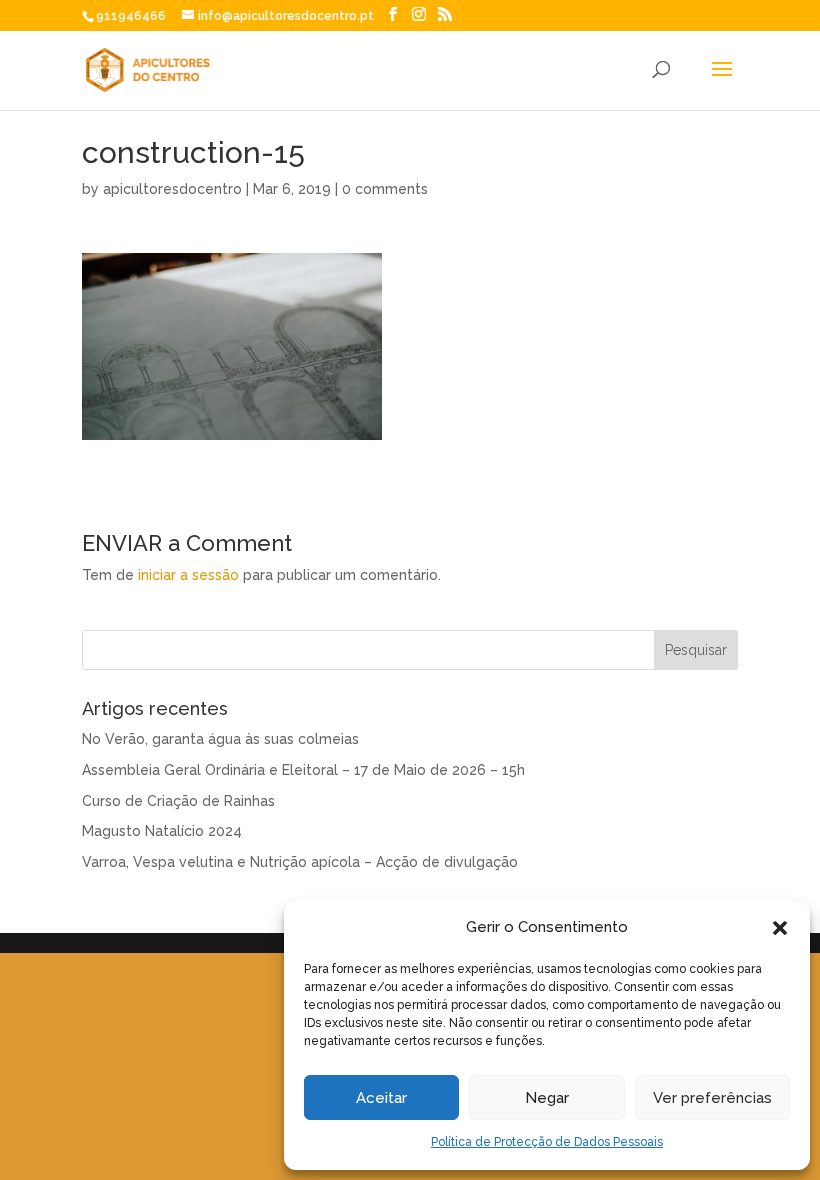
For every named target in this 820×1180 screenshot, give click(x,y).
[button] (780, 928)
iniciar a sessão (188, 575)
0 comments (385, 189)
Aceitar (381, 1098)
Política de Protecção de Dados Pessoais (547, 1142)
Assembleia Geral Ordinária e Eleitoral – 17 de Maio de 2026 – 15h (303, 770)
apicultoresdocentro (172, 189)
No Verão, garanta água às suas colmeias (220, 739)
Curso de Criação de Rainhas (178, 801)
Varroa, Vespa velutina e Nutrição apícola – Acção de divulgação (300, 862)
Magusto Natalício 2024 (162, 831)
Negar (547, 1098)
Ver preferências (712, 1098)
